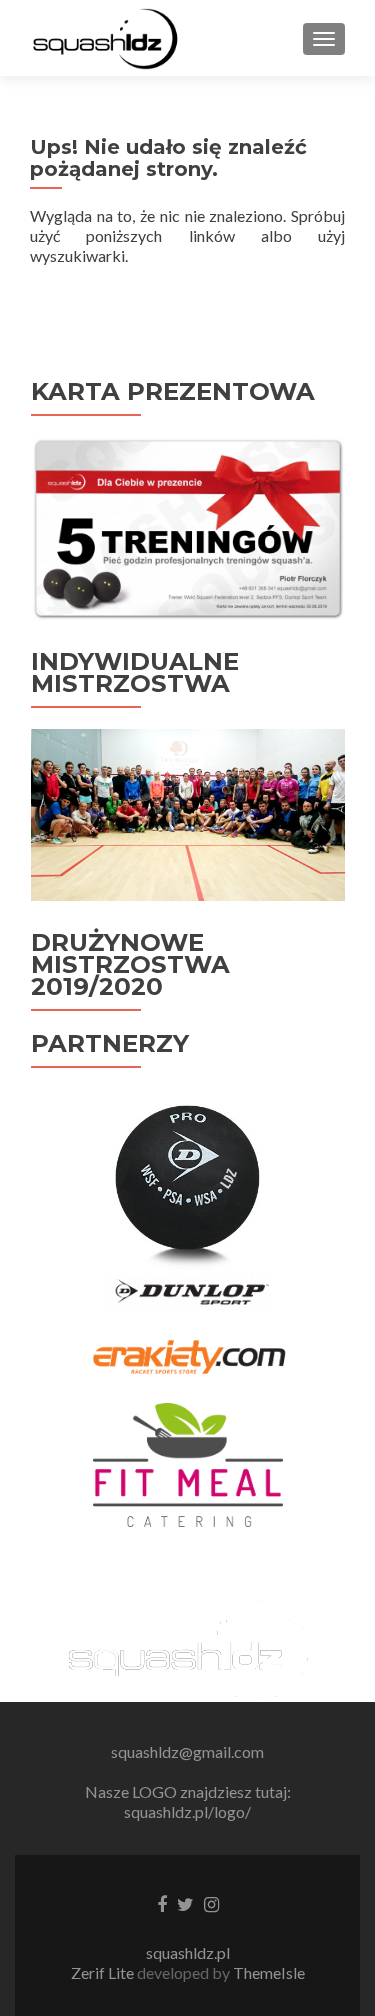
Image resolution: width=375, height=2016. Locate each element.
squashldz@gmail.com (187, 1751)
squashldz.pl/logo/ (187, 1811)
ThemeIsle (269, 1972)
